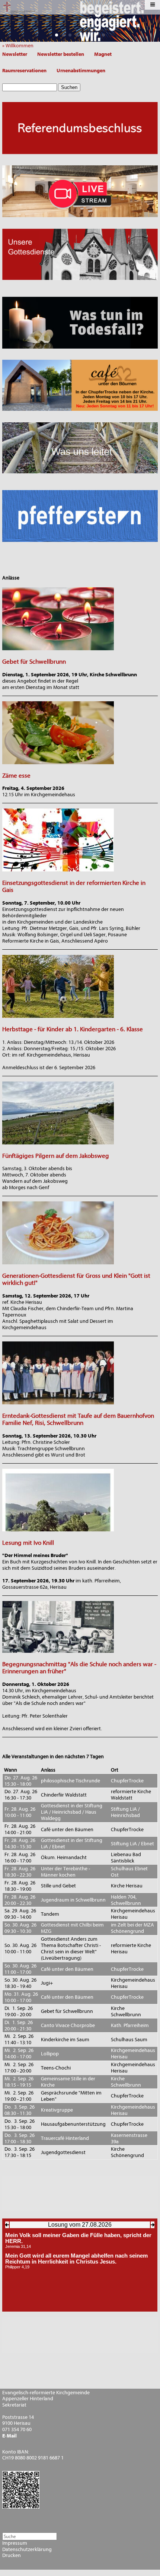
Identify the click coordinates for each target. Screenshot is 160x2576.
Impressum (15, 2543)
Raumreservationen (24, 71)
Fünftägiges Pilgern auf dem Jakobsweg (56, 1156)
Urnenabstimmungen (81, 71)
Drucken (12, 2556)
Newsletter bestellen (61, 54)
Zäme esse (16, 776)
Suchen (69, 87)
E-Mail (9, 2436)
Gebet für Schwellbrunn (34, 662)
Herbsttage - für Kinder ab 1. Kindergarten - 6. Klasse (73, 1029)
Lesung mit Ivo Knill (28, 1543)
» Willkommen (20, 46)
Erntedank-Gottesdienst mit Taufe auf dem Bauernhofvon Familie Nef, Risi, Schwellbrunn (78, 1419)
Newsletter (15, 54)
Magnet (103, 54)
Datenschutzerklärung (27, 2550)
